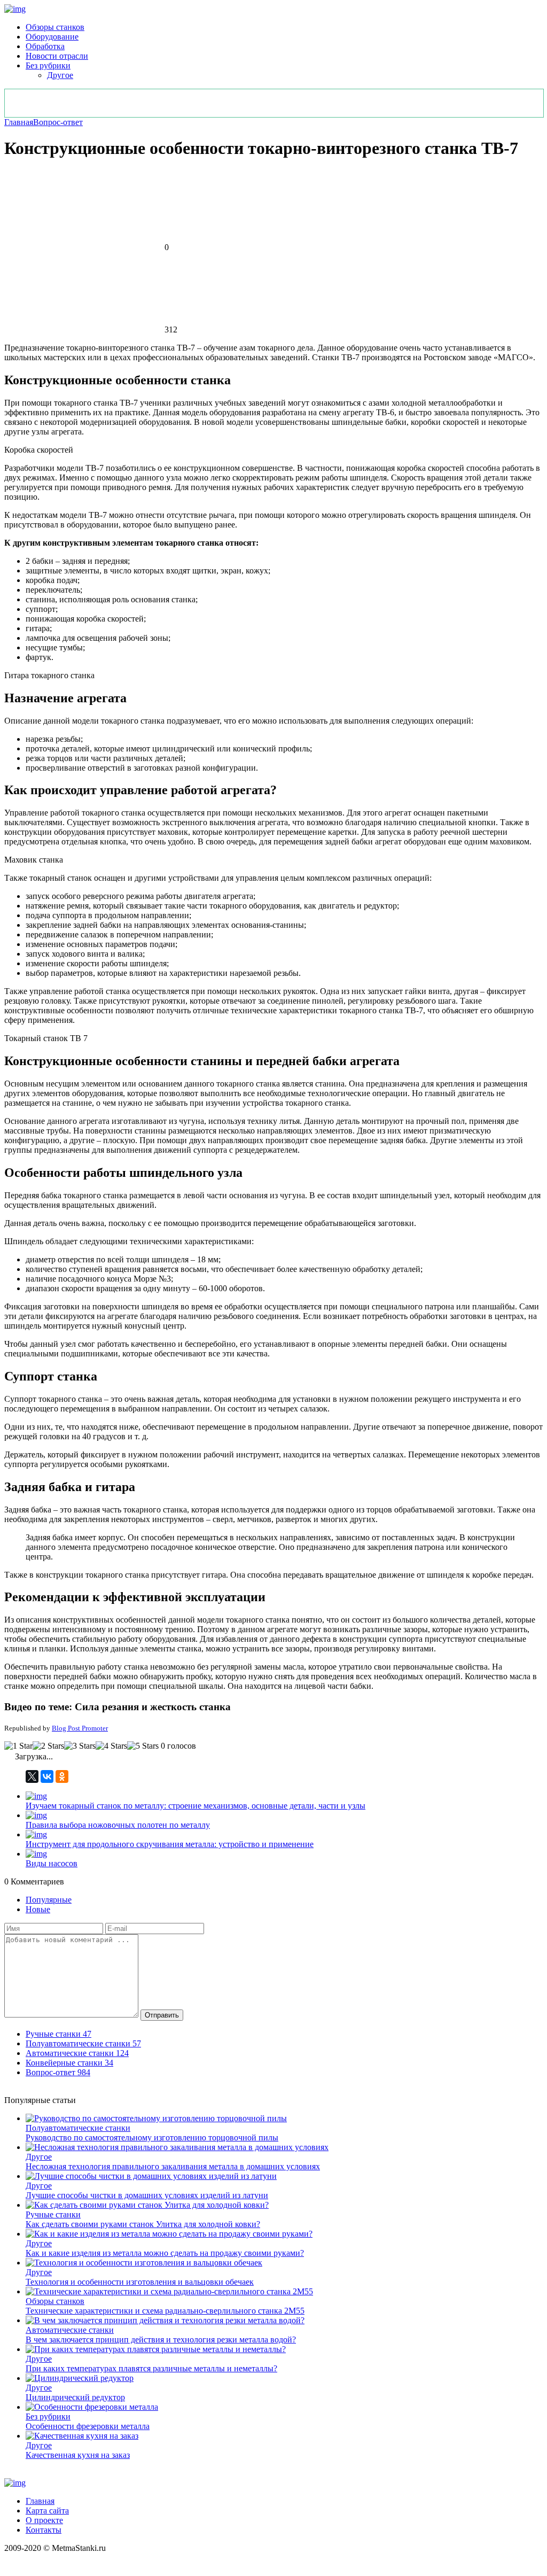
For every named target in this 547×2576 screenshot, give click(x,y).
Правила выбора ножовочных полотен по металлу (118, 1825)
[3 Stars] (80, 1746)
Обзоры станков (55, 27)
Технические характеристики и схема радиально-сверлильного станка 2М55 (165, 2311)
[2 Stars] (48, 1746)
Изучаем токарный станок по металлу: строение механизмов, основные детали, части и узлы (196, 1806)
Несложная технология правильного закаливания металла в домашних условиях (173, 2166)
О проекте (44, 2520)
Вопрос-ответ (58, 122)
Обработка (45, 46)
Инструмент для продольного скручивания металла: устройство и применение (170, 1844)
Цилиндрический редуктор (75, 2397)
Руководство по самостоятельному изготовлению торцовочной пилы (152, 2137)
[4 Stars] (111, 1746)
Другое (60, 75)
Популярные (49, 1900)
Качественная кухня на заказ (78, 2455)
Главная (19, 122)
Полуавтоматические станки (78, 2128)
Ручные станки (53, 2214)
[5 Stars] (143, 1746)
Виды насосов (52, 1863)
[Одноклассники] (62, 1776)
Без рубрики (48, 65)
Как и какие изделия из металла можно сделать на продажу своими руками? (165, 2253)
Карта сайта (47, 2511)
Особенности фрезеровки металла (88, 2426)
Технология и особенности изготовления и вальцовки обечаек (140, 2282)
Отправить (162, 2015)
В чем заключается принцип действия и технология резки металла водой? (161, 2340)
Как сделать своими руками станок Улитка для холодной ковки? (143, 2224)
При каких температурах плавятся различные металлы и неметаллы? (151, 2368)
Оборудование (52, 37)
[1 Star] (18, 1746)
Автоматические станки (70, 2330)
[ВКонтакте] (47, 1776)
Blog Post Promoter (80, 1728)
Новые (38, 1909)
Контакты (44, 2530)
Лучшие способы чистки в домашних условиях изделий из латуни (147, 2195)
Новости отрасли (57, 56)
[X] (32, 1776)
